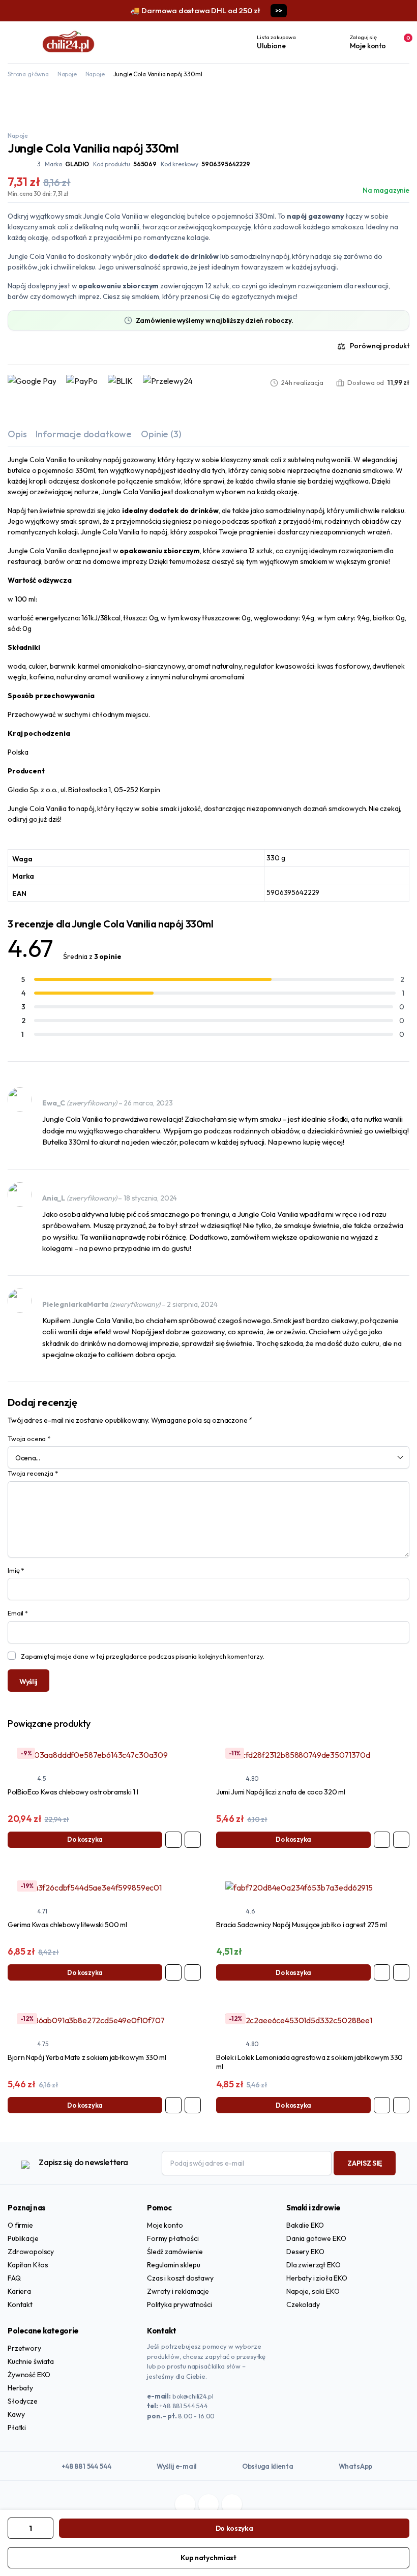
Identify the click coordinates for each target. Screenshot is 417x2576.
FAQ (14, 2278)
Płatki (17, 2428)
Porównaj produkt (380, 346)
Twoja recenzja (33, 1473)
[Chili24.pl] (69, 42)
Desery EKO (305, 2252)
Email (18, 1613)
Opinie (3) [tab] (161, 434)
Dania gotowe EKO (316, 2238)
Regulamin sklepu (173, 2265)
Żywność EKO (29, 2375)
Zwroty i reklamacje (178, 2291)
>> (278, 10)
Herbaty (20, 2388)
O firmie (20, 2225)
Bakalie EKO (305, 2225)
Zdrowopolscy (31, 2252)
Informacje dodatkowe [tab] (84, 434)
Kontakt (20, 2304)
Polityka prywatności (180, 2304)
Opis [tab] (17, 434)
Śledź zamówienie (175, 2252)
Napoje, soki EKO (313, 2291)
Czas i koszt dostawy (180, 2278)
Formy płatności (173, 2238)
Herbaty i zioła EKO (317, 2278)
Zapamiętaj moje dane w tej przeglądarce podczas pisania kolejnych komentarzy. (143, 1656)
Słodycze (23, 2401)
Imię (16, 1570)
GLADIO (77, 164)
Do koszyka (234, 2528)
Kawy (16, 2414)
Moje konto (165, 2225)
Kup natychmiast (208, 2558)
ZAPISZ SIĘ (365, 2163)
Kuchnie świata (31, 2361)
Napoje (67, 74)
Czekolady (303, 2304)
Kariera (19, 2291)
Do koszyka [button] (85, 1839)
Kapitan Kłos (28, 2265)
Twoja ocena (29, 1439)
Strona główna (28, 74)
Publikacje (23, 2238)
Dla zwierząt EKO (313, 2265)
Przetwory (24, 2348)
